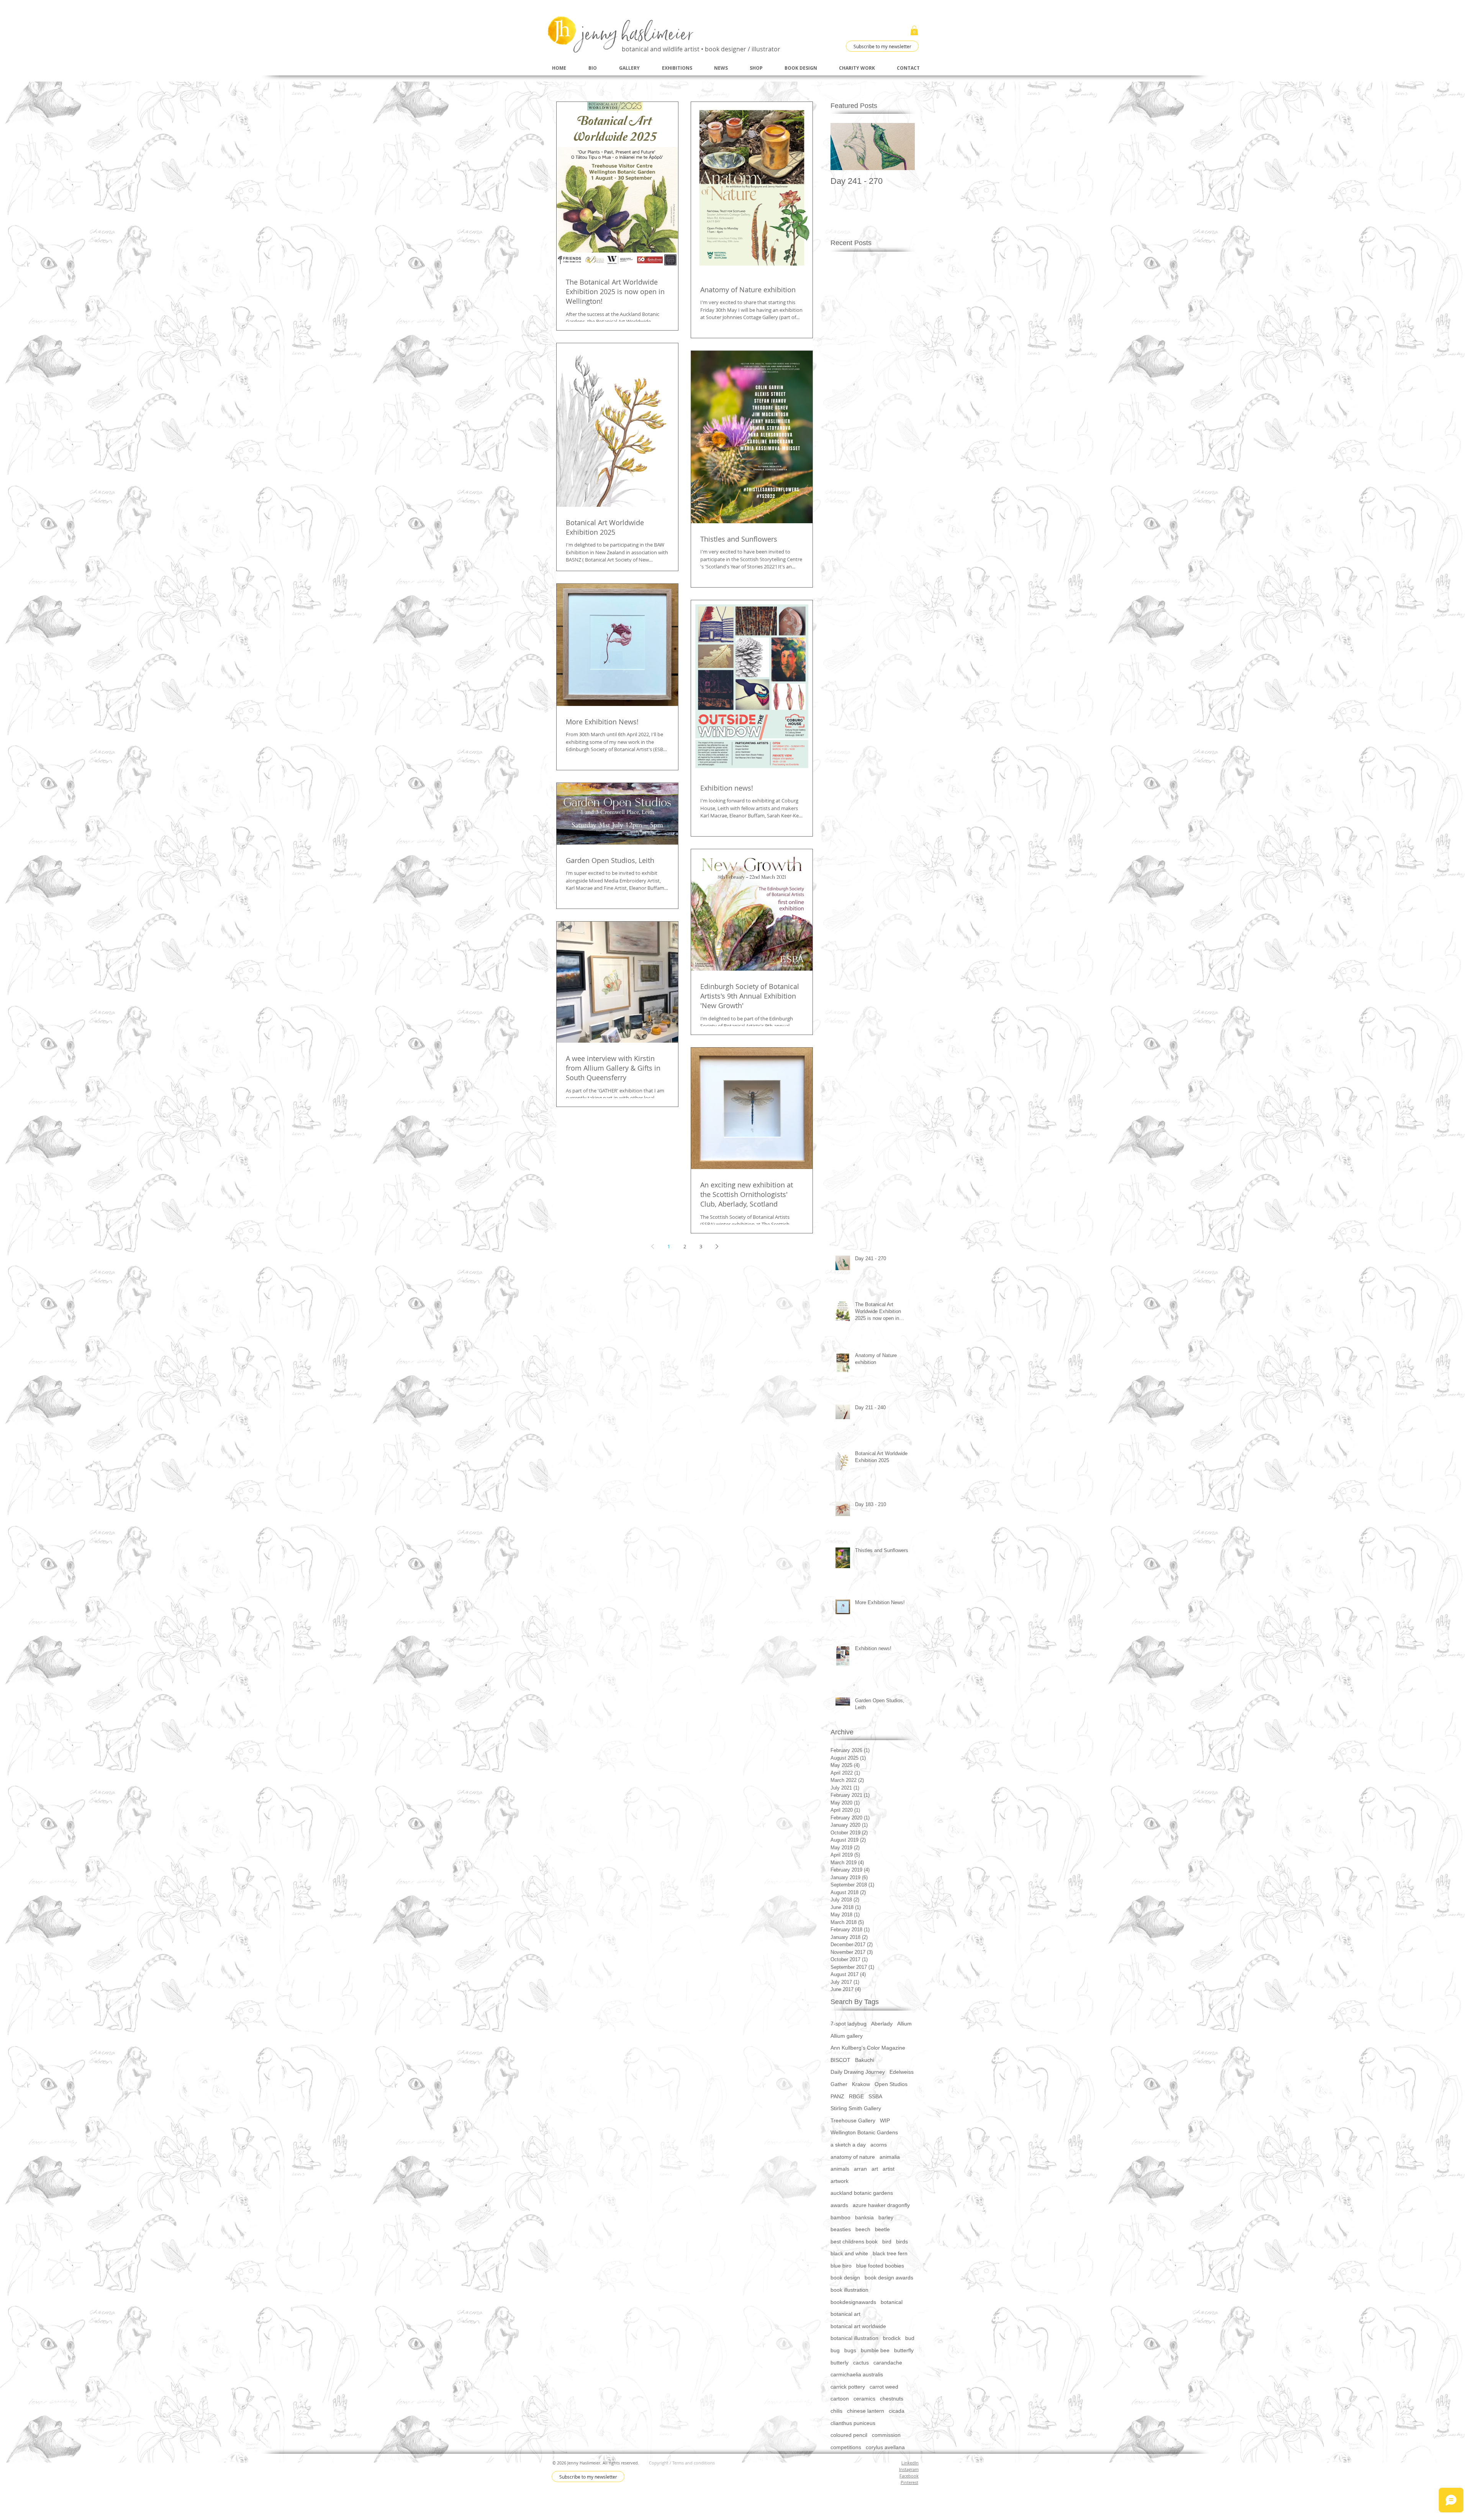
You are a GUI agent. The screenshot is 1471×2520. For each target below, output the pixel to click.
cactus (861, 2363)
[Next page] (717, 1246)
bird (887, 2242)
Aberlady (882, 2024)
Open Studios (891, 2084)
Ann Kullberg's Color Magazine (868, 2048)
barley (886, 2217)
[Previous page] (652, 1246)
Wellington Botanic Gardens (864, 2132)
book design (845, 2278)
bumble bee (875, 2350)
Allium (904, 2024)
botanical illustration (854, 2338)
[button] (914, 30)
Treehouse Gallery (853, 2120)
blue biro (841, 2266)
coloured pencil (849, 2435)
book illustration (849, 2290)
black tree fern (890, 2253)
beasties (841, 2229)
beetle (882, 2229)
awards (839, 2205)
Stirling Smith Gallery (856, 2108)
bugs (850, 2350)
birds (902, 2242)
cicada (897, 2411)
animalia (890, 2157)
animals (840, 2169)
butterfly (904, 2350)
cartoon (840, 2399)
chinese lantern (866, 2411)
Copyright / (661, 2463)
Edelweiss (902, 2072)
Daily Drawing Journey (858, 2072)
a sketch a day (848, 2145)
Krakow (861, 2084)
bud (910, 2338)
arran (860, 2169)
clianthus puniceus (853, 2423)
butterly (840, 2363)
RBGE (856, 2096)
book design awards (889, 2278)
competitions (846, 2447)
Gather (839, 2084)
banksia (864, 2217)
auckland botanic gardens (862, 2193)
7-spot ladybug (849, 2024)
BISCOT (840, 2060)
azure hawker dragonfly (881, 2205)
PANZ (837, 2096)
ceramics (864, 2399)
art (875, 2169)
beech (863, 2229)
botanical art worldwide (858, 2326)
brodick (892, 2338)
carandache (888, 2363)
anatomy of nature (853, 2157)
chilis (836, 2411)
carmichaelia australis (857, 2374)
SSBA (875, 2096)
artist (889, 2169)
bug (835, 2350)
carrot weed (884, 2387)
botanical (892, 2302)
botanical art (845, 2314)
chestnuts (892, 2399)
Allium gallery (847, 2036)
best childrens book (854, 2242)
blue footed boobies (880, 2266)
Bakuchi (865, 2060)
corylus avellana (885, 2447)
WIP (885, 2120)
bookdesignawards (853, 2302)
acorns (879, 2145)
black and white (849, 2253)
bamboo (840, 2217)
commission (886, 2435)
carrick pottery (848, 2387)
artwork (840, 2181)
